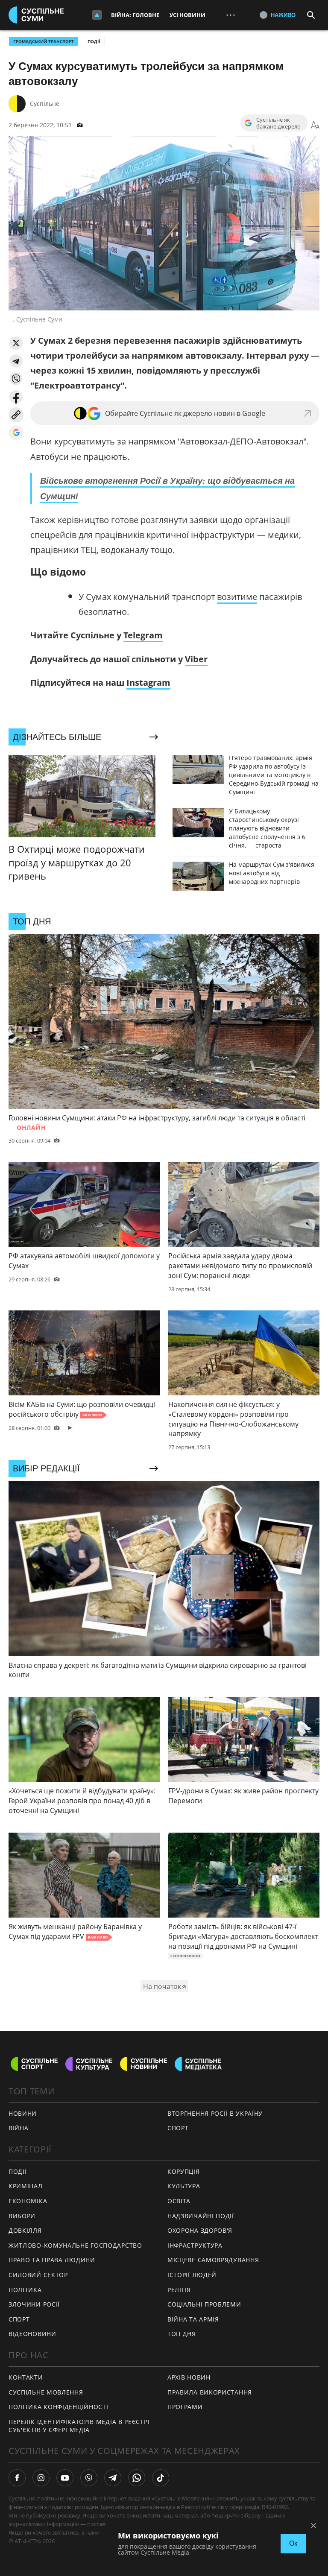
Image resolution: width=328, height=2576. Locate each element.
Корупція (184, 2171)
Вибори (22, 2216)
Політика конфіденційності (59, 2407)
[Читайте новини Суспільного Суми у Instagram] (41, 2478)
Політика (25, 2290)
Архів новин (189, 2377)
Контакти (26, 2377)
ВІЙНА (19, 2128)
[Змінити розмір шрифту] (315, 125)
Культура (184, 2186)
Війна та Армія (193, 2319)
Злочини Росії (34, 2304)
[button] (16, 343)
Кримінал (26, 2186)
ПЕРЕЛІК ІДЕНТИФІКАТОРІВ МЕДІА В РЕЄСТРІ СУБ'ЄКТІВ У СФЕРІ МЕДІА (79, 2426)
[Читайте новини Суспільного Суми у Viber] (89, 2478)
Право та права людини (52, 2260)
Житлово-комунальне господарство (75, 2245)
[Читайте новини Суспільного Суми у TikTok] (161, 2478)
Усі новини (187, 15)
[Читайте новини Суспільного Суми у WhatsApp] (137, 2478)
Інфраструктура (195, 2245)
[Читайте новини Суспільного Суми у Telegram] (113, 2478)
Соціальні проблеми (204, 2304)
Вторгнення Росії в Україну (215, 2113)
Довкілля (25, 2230)
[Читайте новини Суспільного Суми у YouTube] (65, 2478)
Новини (23, 2113)
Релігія (179, 2290)
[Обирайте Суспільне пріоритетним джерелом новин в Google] (16, 433)
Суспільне (45, 104)
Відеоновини (32, 2334)
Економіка (28, 2201)
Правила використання (210, 2392)
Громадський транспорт (44, 41)
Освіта (179, 2201)
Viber (196, 659)
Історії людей (192, 2275)
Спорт (19, 2319)
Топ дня (182, 2334)
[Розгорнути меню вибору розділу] (97, 15)
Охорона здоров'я (200, 2230)
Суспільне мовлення (46, 2392)
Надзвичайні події (201, 2216)
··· (231, 15)
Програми (185, 2407)
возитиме (237, 597)
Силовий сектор (38, 2275)
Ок (293, 2543)
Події (94, 41)
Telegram (143, 635)
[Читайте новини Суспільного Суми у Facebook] (17, 2478)
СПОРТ (178, 2128)
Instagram (148, 683)
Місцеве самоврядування (213, 2260)
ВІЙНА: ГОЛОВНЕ (135, 15)
